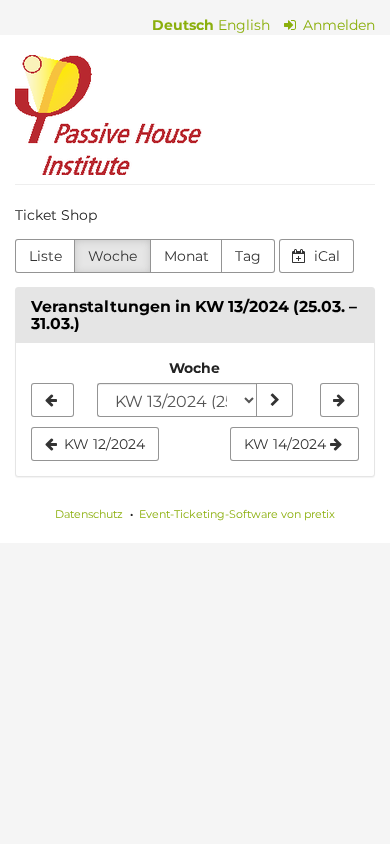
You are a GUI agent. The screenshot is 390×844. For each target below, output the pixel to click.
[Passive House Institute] (108, 115)
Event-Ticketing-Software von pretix (237, 514)
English (244, 25)
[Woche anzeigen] (274, 400)
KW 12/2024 (102, 444)
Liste (45, 256)
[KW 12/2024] (52, 400)
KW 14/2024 (287, 444)
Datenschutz (89, 514)
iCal (325, 256)
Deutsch (183, 25)
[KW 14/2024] (339, 400)
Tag (248, 256)
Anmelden (337, 25)
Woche (112, 256)
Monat (186, 256)
